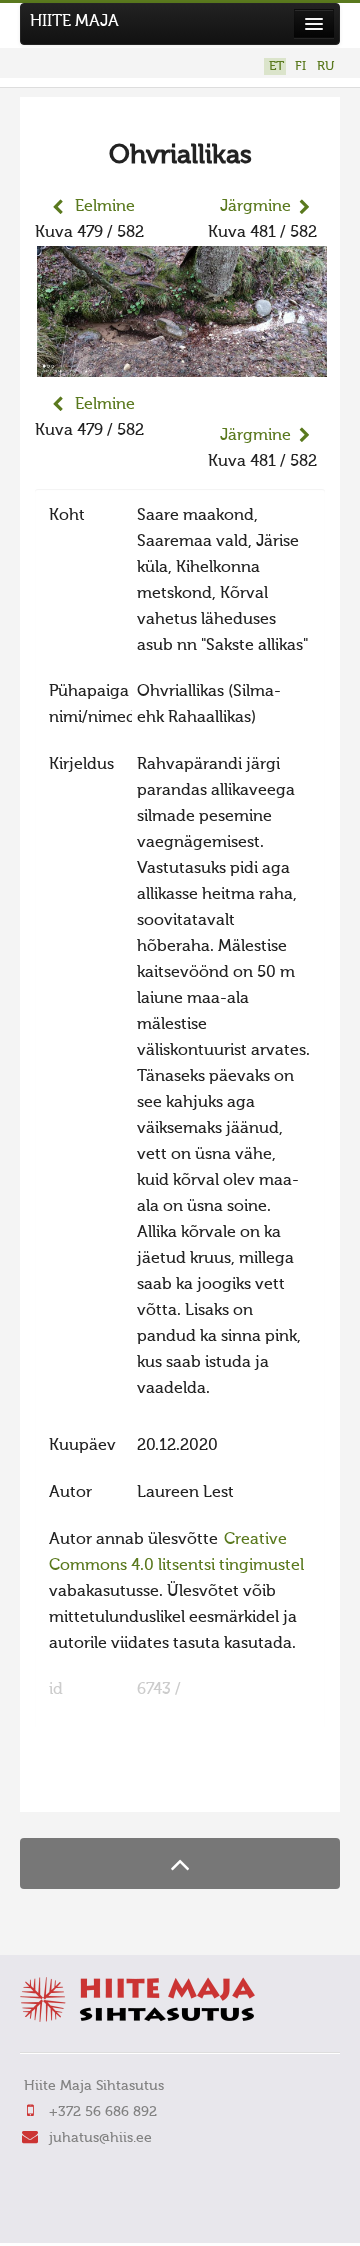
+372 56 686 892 (103, 2112)
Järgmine (255, 207)
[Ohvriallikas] (182, 364)
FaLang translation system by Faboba (105, 1784)
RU (325, 66)
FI (300, 66)
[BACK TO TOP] (180, 1863)
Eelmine (105, 207)
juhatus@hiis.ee (100, 2138)
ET (276, 66)
